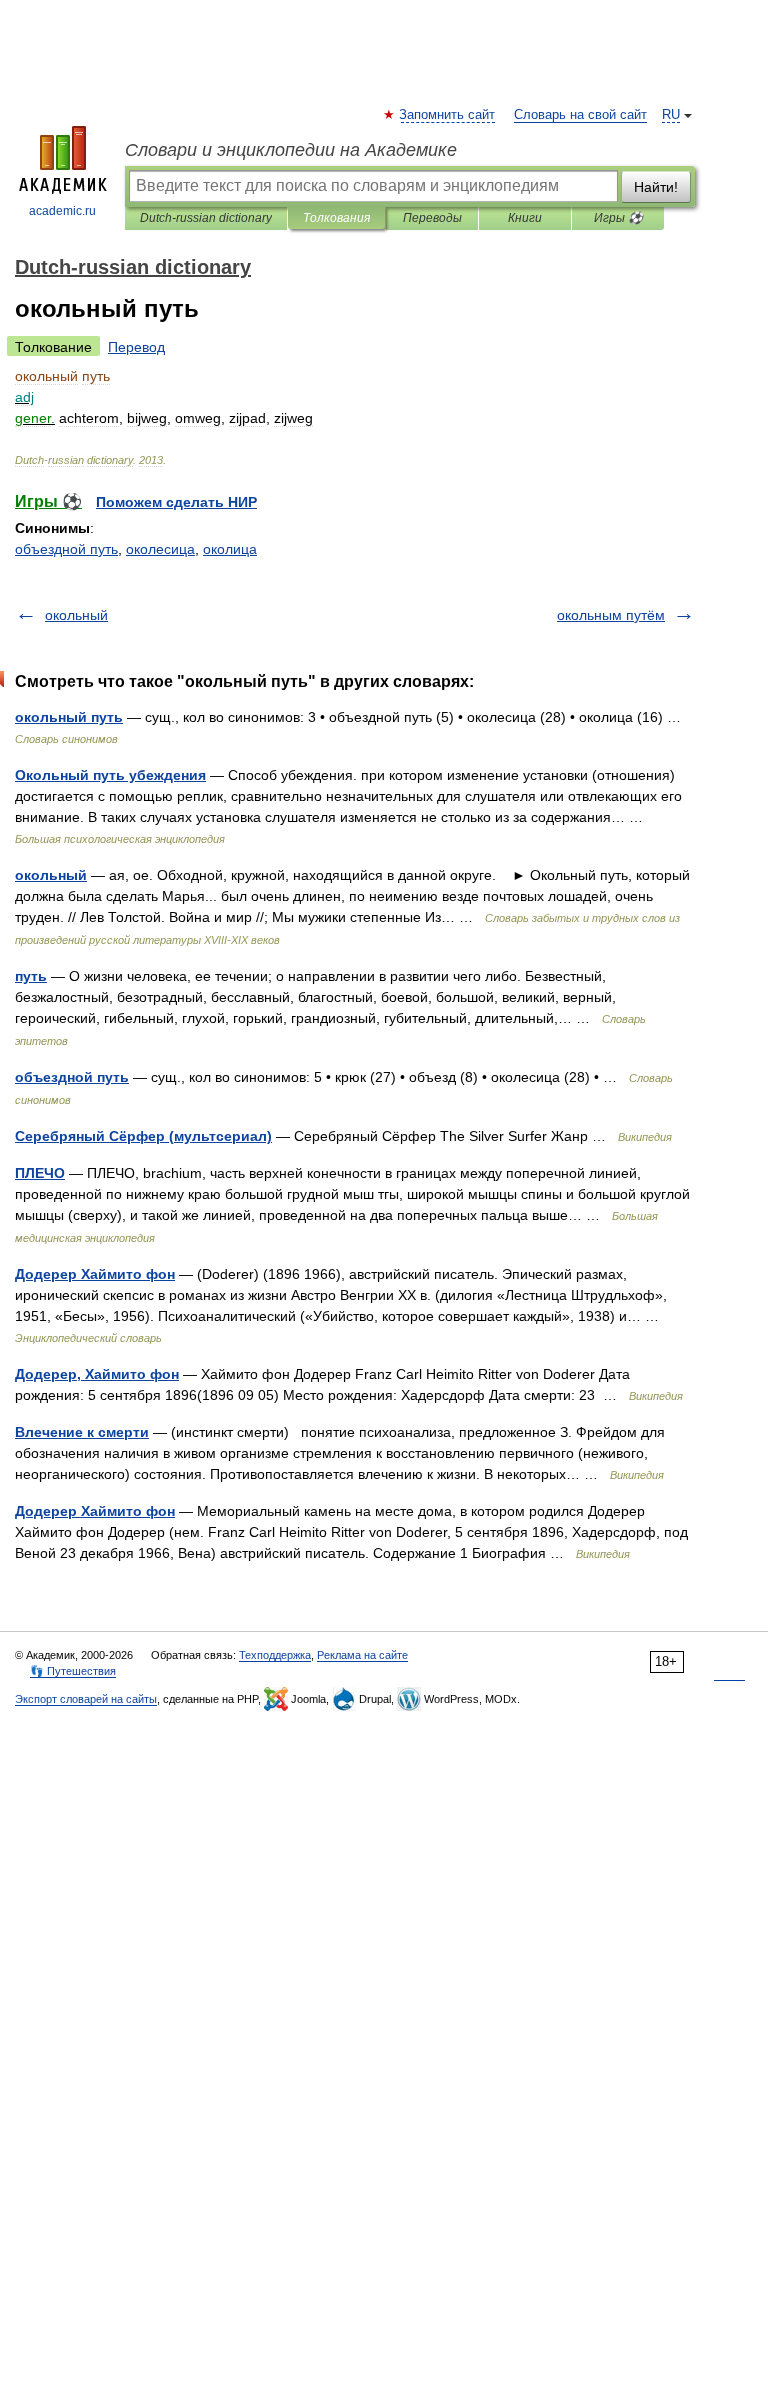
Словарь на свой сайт (580, 115)
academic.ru (62, 211)
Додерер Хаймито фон (95, 1274)
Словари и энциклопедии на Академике (291, 150)
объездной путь (66, 549)
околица (230, 549)
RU (671, 115)
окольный (76, 615)
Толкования (336, 218)
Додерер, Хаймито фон (97, 1374)
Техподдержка (275, 1655)
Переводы (432, 218)
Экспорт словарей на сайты (86, 1699)
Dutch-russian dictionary (206, 218)
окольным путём (611, 615)
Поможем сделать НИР (176, 502)
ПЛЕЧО (40, 1173)
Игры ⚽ (618, 218)
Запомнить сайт (448, 115)
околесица (160, 549)
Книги (525, 218)
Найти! (656, 187)
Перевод (136, 347)
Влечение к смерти (82, 1432)
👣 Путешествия (73, 1671)
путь (31, 976)
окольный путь (69, 717)
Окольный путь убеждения (110, 775)
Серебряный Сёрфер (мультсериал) (143, 1136)
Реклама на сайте (362, 1655)
